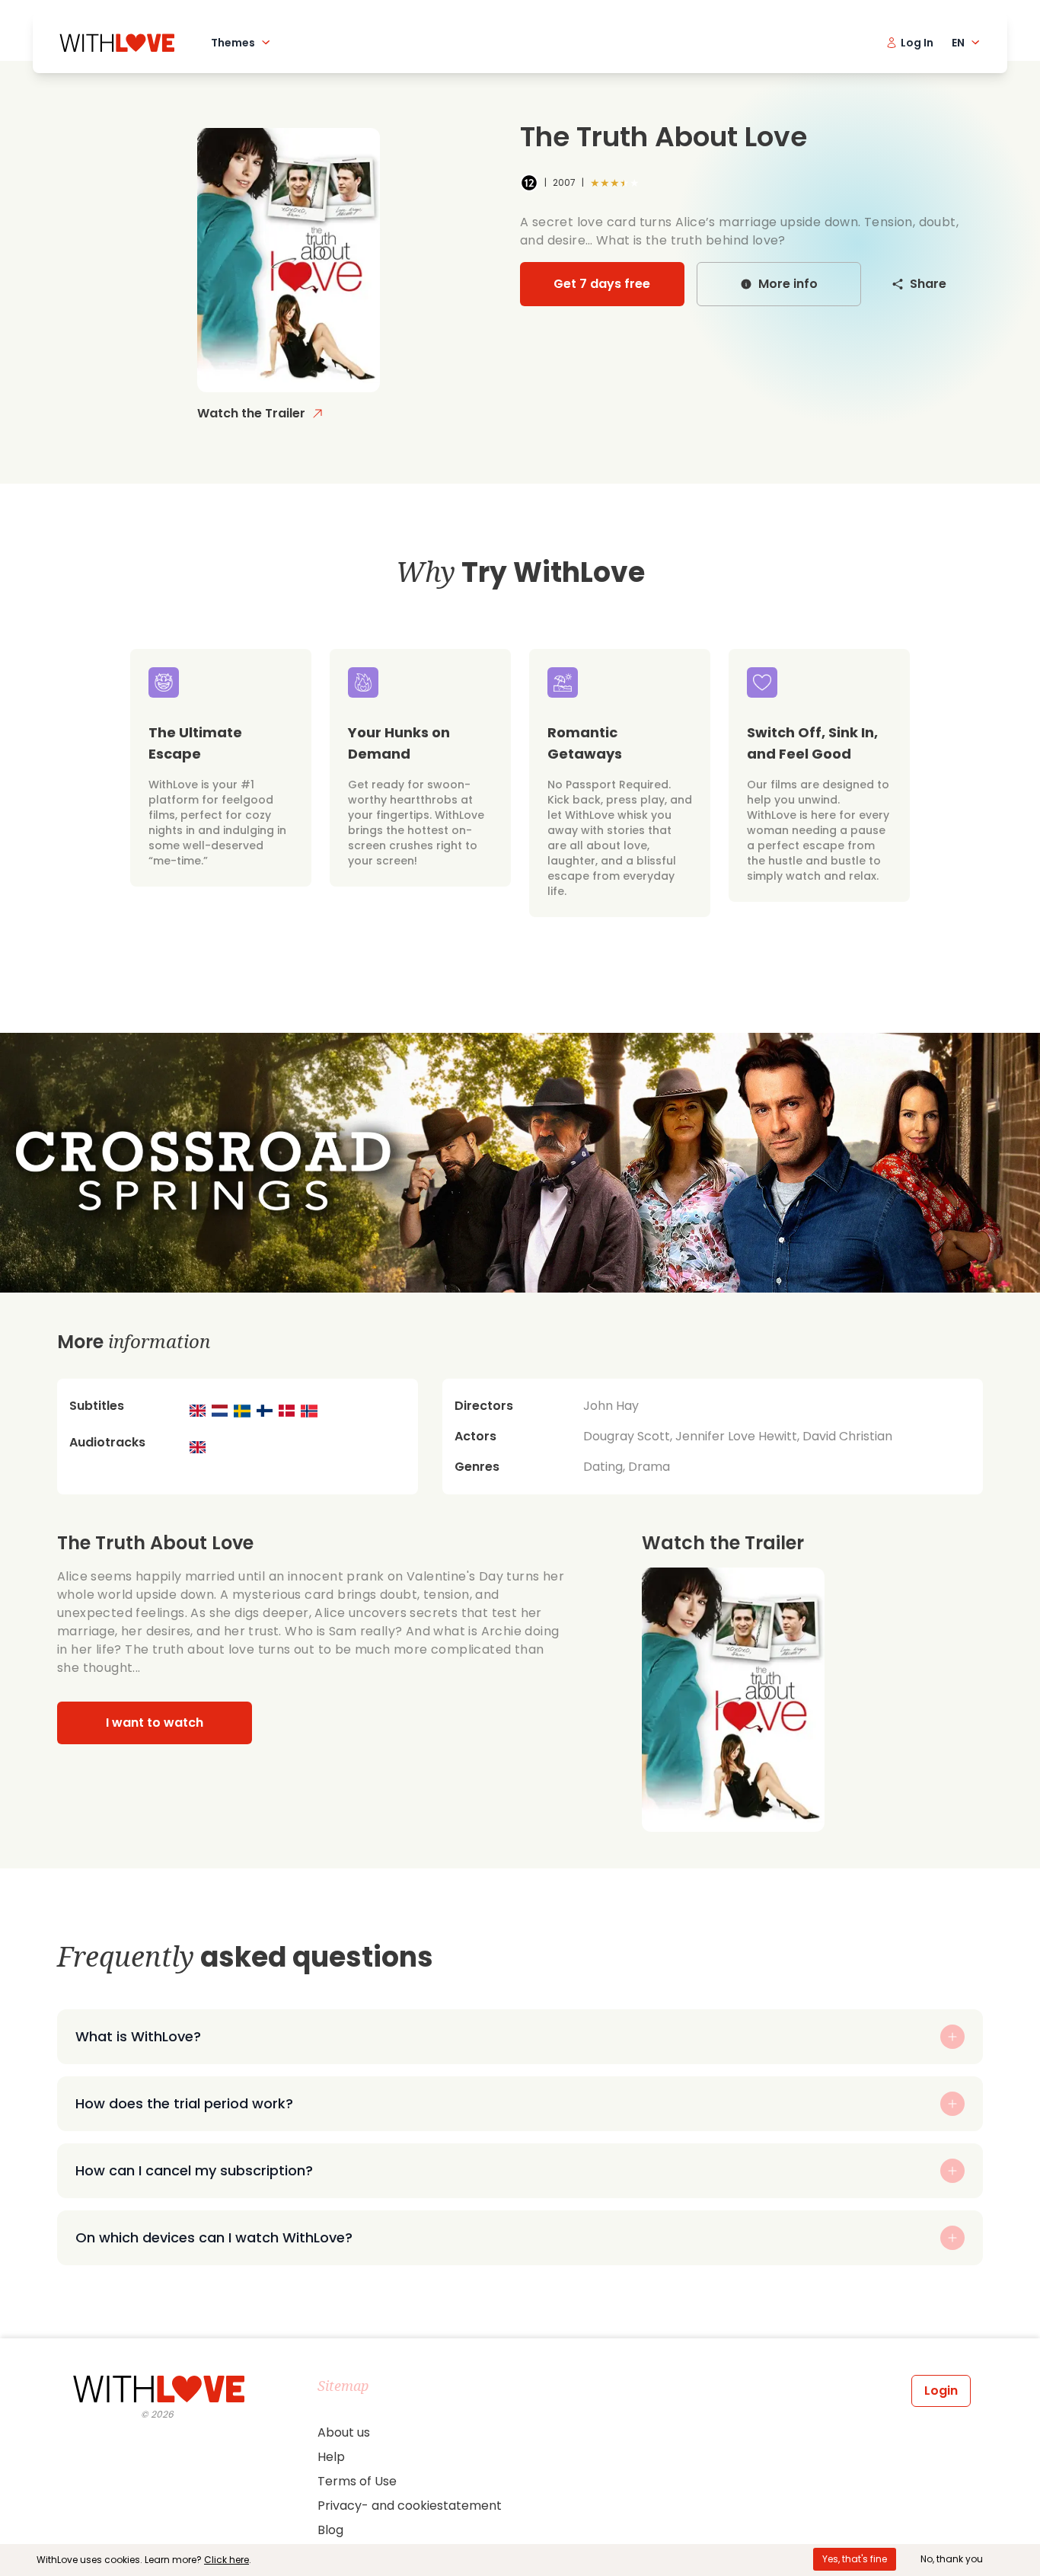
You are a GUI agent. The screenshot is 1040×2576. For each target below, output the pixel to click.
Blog (330, 2530)
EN (958, 43)
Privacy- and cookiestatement (410, 2506)
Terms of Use (357, 2481)
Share (928, 284)
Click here (227, 2560)
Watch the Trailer (251, 413)
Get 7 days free (602, 284)
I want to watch (155, 1723)
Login (941, 2391)
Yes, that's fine (855, 2559)
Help (331, 2457)
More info (788, 284)
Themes (233, 43)
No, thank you (952, 2559)
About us (344, 2432)
